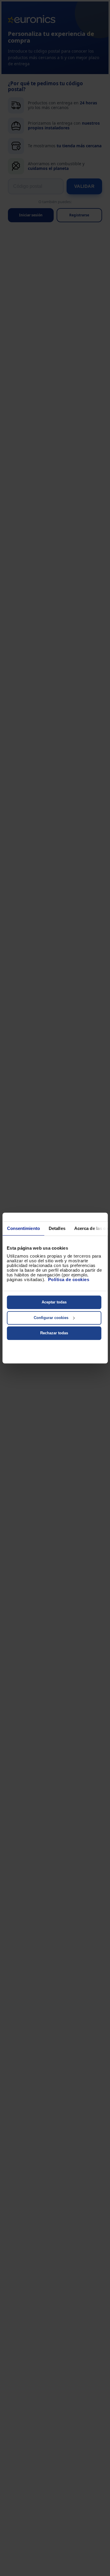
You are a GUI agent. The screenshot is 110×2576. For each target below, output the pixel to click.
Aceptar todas (54, 1302)
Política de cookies (69, 1279)
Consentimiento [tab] (23, 1228)
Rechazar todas (54, 1333)
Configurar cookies (51, 1318)
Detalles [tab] (57, 1228)
